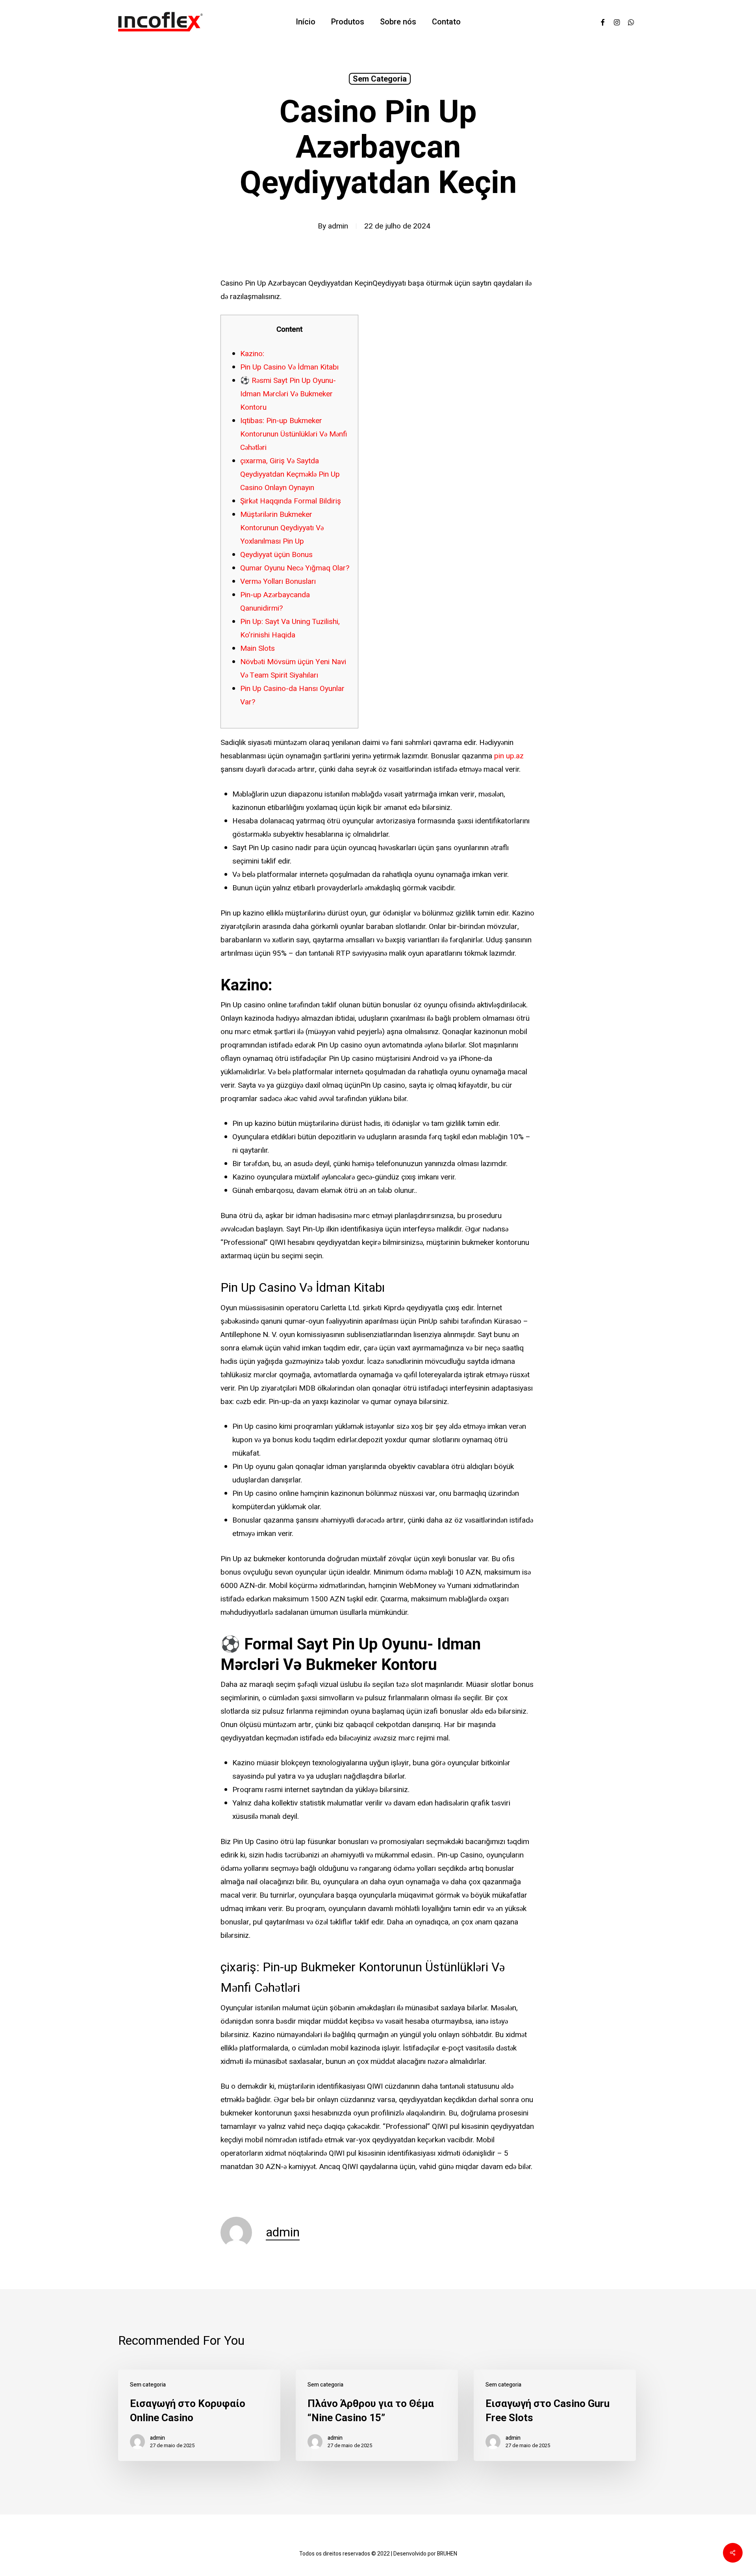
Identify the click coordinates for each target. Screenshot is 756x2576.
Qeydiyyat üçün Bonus (276, 555)
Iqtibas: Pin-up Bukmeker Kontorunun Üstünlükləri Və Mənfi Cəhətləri (294, 434)
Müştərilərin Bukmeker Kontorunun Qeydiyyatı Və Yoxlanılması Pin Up (282, 528)
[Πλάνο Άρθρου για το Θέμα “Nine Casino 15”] (377, 2415)
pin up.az (509, 756)
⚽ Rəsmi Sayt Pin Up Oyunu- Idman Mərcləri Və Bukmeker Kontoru (288, 394)
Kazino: (252, 354)
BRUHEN (447, 2554)
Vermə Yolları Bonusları (278, 581)
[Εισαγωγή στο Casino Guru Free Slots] (555, 2415)
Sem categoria (380, 79)
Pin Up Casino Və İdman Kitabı (289, 367)
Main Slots (258, 648)
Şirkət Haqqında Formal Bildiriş (291, 501)
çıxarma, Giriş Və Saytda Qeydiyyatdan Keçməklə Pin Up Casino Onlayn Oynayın (290, 474)
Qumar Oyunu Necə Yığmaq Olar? (295, 568)
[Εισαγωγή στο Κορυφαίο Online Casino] (199, 2415)
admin (338, 226)
